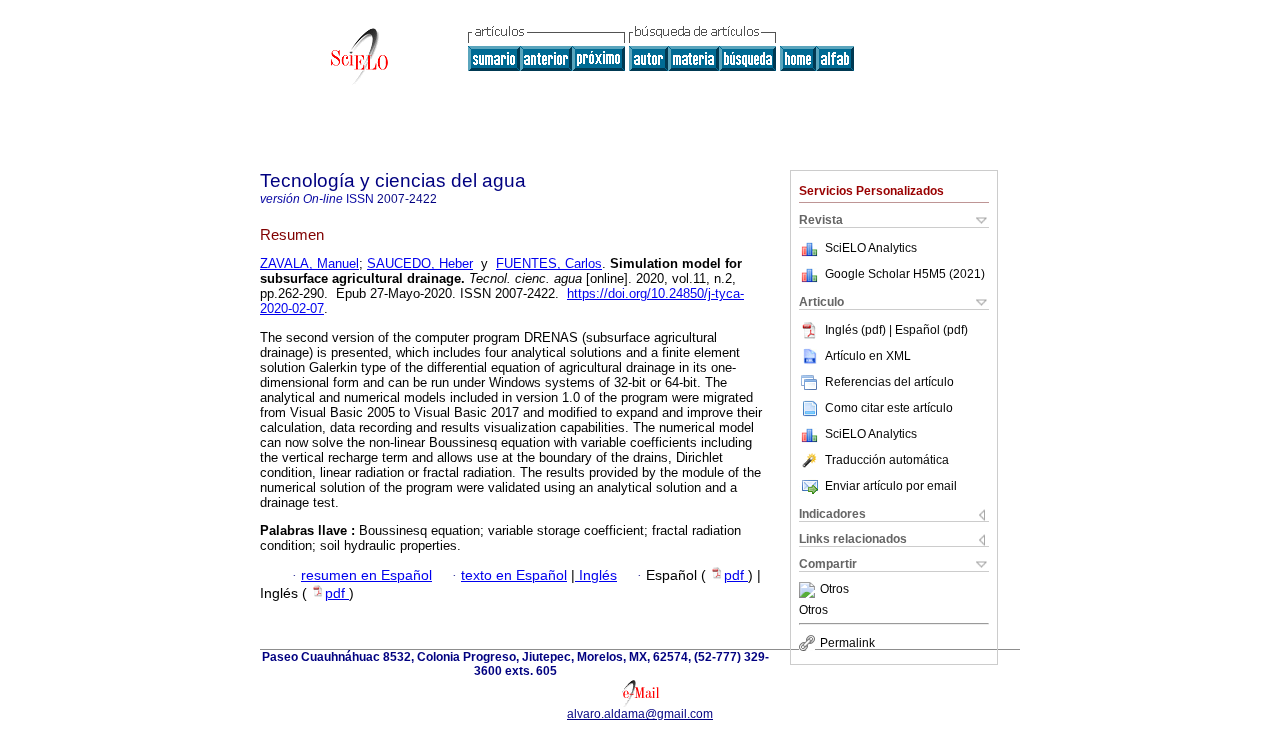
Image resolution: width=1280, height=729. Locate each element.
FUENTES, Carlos (549, 263)
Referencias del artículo (889, 382)
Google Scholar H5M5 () (905, 274)
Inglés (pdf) (857, 330)
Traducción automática (887, 460)
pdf (736, 575)
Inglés (596, 575)
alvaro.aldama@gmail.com (640, 714)
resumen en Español (366, 575)
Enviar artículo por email (891, 486)
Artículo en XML (868, 356)
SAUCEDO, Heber (420, 263)
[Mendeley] (809, 590)
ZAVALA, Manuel (309, 263)
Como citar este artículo (889, 408)
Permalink (847, 643)
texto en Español (514, 575)
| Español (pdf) (928, 330)
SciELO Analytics (871, 248)
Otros (834, 590)
